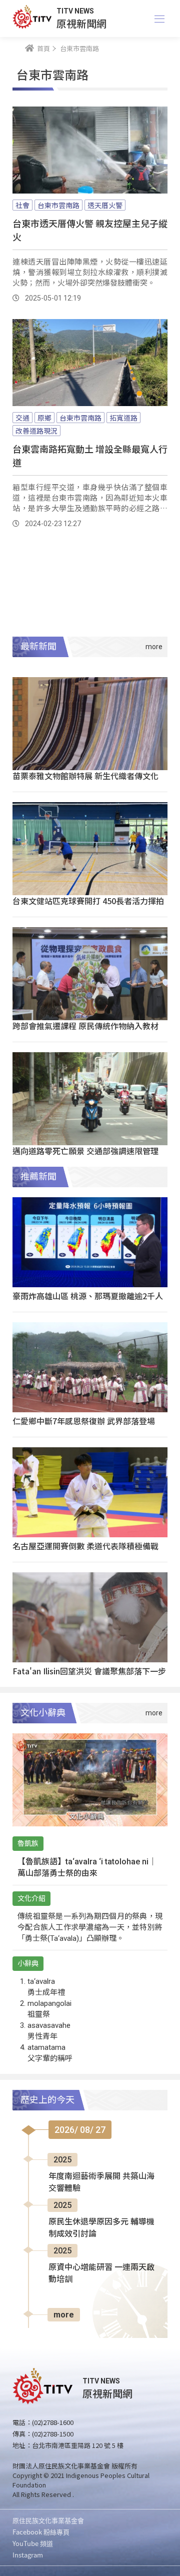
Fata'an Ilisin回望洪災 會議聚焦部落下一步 (89, 1671)
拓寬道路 (123, 418)
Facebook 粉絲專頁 (41, 2532)
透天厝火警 (105, 205)
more (64, 2315)
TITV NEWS (75, 11)
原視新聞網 (81, 23)
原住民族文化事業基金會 (48, 2520)
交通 (22, 418)
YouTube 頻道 (33, 2543)
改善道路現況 (36, 431)
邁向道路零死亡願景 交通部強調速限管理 (85, 1151)
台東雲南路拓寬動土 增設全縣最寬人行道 (90, 455)
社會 (22, 205)
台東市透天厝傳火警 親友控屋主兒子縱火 (90, 230)
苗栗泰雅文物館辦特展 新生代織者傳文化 (85, 776)
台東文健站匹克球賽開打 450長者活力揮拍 (88, 901)
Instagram (28, 2555)
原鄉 (44, 418)
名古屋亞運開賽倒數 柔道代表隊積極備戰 (85, 1546)
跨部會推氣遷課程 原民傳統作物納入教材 (85, 1026)
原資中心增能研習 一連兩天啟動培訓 (101, 2273)
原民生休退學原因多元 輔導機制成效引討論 (101, 2228)
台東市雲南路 (58, 205)
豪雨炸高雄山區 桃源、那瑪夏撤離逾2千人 (88, 1296)
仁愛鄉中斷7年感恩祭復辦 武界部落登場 (84, 1421)
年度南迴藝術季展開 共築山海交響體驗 (101, 2182)
